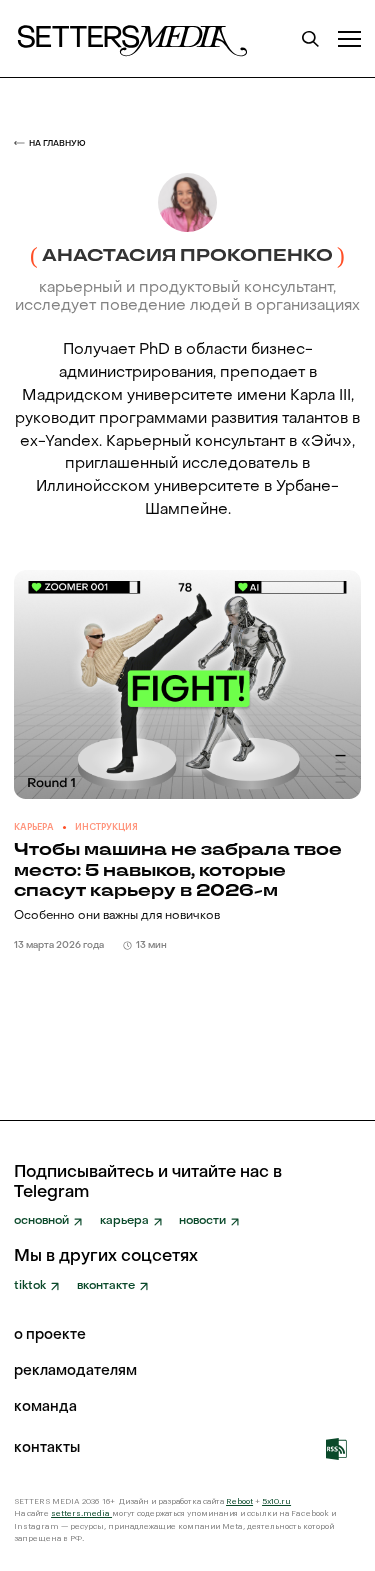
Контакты (47, 1449)
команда (45, 1408)
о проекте (50, 1336)
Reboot (239, 1501)
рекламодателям (75, 1372)
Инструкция (106, 827)
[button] (349, 38)
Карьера (34, 827)
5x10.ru (276, 1501)
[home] (131, 39)
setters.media (81, 1513)
